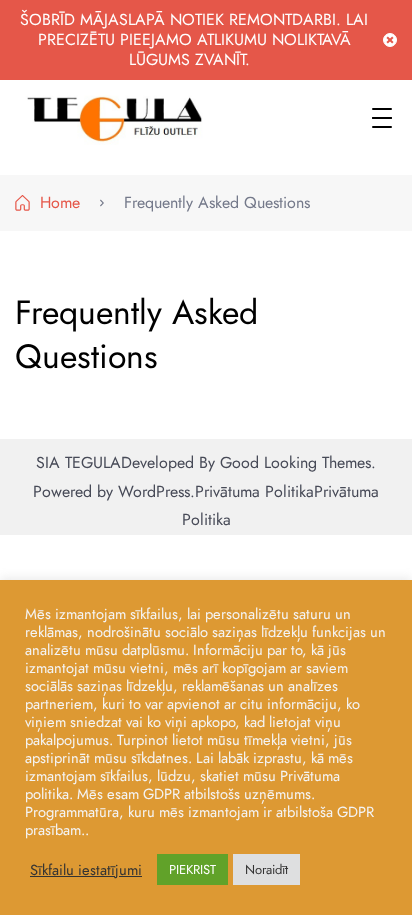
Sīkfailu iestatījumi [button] (86, 870)
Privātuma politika (254, 491)
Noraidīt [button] (266, 869)
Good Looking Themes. (298, 462)
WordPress (154, 491)
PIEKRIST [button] (192, 869)
